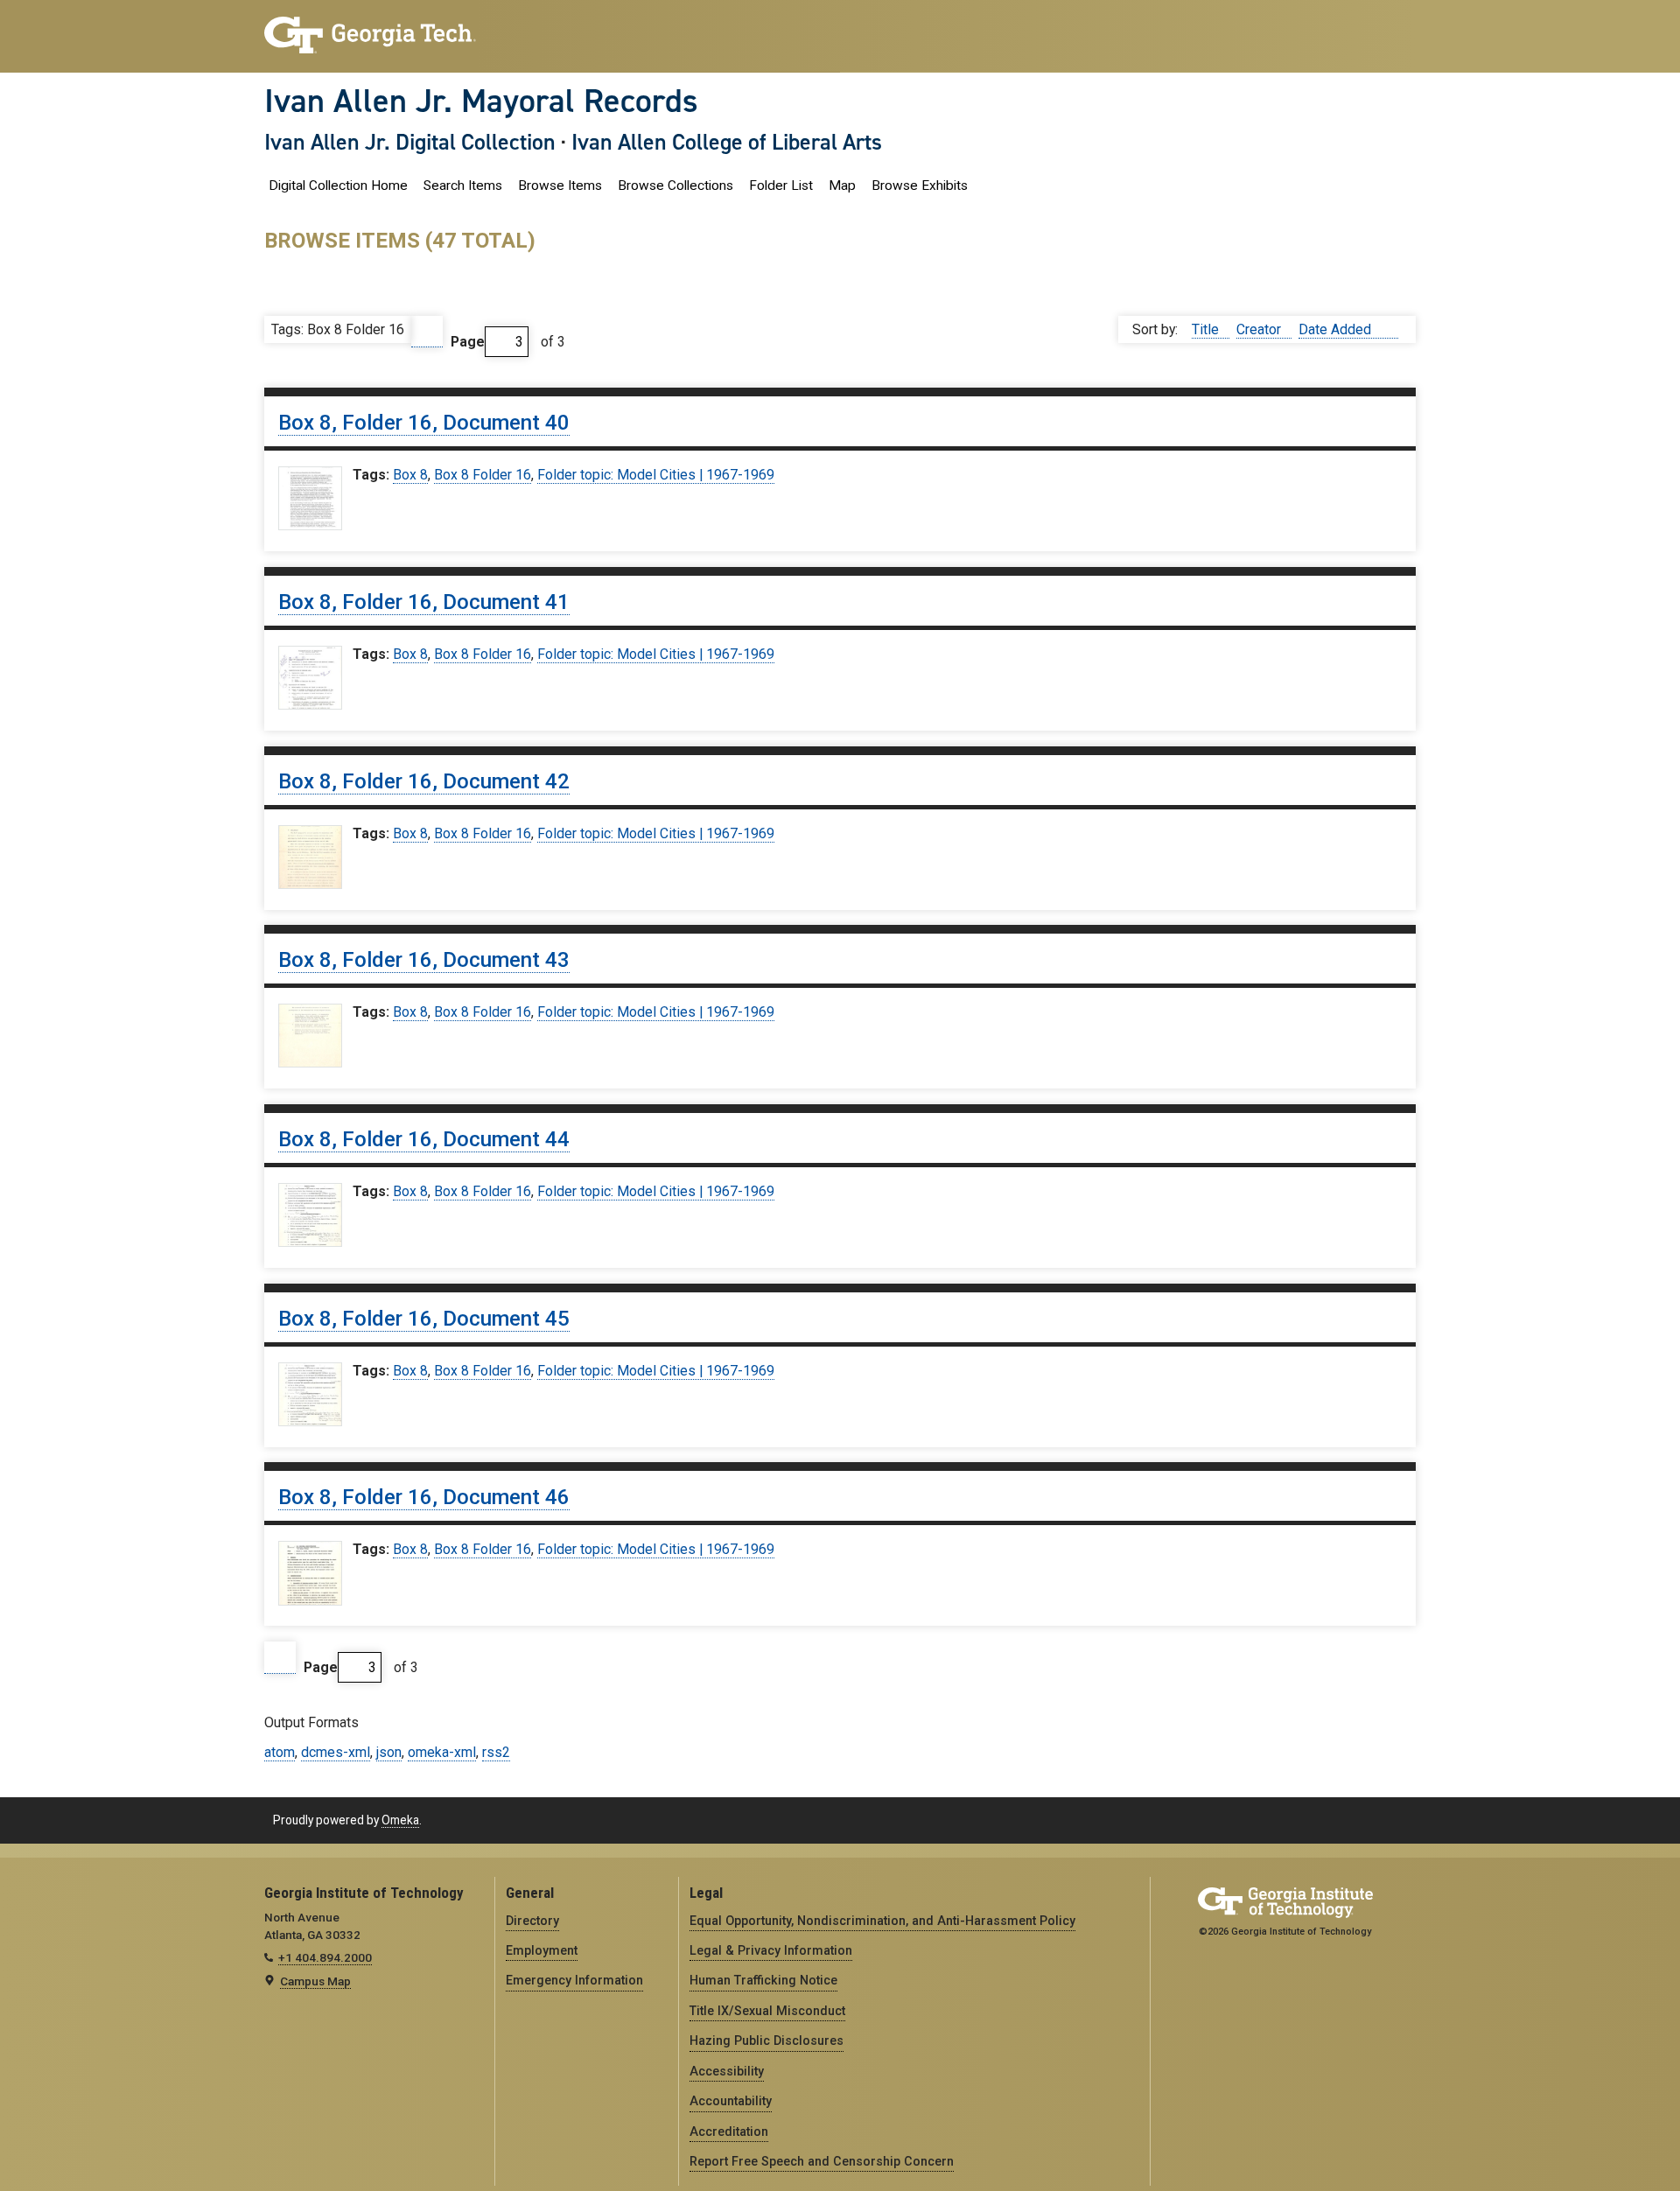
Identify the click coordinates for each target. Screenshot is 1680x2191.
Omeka (400, 1820)
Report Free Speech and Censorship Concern (822, 2161)
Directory (532, 1921)
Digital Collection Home (338, 185)
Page (468, 342)
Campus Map (315, 1981)
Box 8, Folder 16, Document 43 (424, 960)
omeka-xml (442, 1752)
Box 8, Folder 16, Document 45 (424, 1319)
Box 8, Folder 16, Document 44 (424, 1139)
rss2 (496, 1752)
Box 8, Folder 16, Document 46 (424, 1497)
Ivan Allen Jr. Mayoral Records (481, 101)
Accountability (731, 2101)
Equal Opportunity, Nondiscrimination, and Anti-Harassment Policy (882, 1921)
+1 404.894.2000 (325, 1957)
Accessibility (727, 2071)
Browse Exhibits (920, 185)
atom (280, 1752)
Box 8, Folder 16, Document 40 (424, 423)
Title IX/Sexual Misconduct (767, 2011)
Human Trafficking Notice (763, 1980)
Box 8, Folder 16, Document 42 (424, 781)
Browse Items (560, 185)
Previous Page (427, 332)
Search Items (463, 185)
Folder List (781, 185)
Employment (542, 1950)
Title (1207, 329)
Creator (1260, 329)
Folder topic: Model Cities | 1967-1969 (656, 475)
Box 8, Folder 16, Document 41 (424, 602)
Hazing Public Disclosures (766, 2040)
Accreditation (729, 2131)
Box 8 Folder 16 (483, 475)
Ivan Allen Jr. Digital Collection (410, 142)
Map (842, 185)
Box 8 (410, 475)
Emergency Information (574, 1980)
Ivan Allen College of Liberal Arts (727, 142)
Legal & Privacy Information (771, 1950)
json (389, 1752)
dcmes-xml (336, 1752)
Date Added (1337, 329)
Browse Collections (675, 185)
